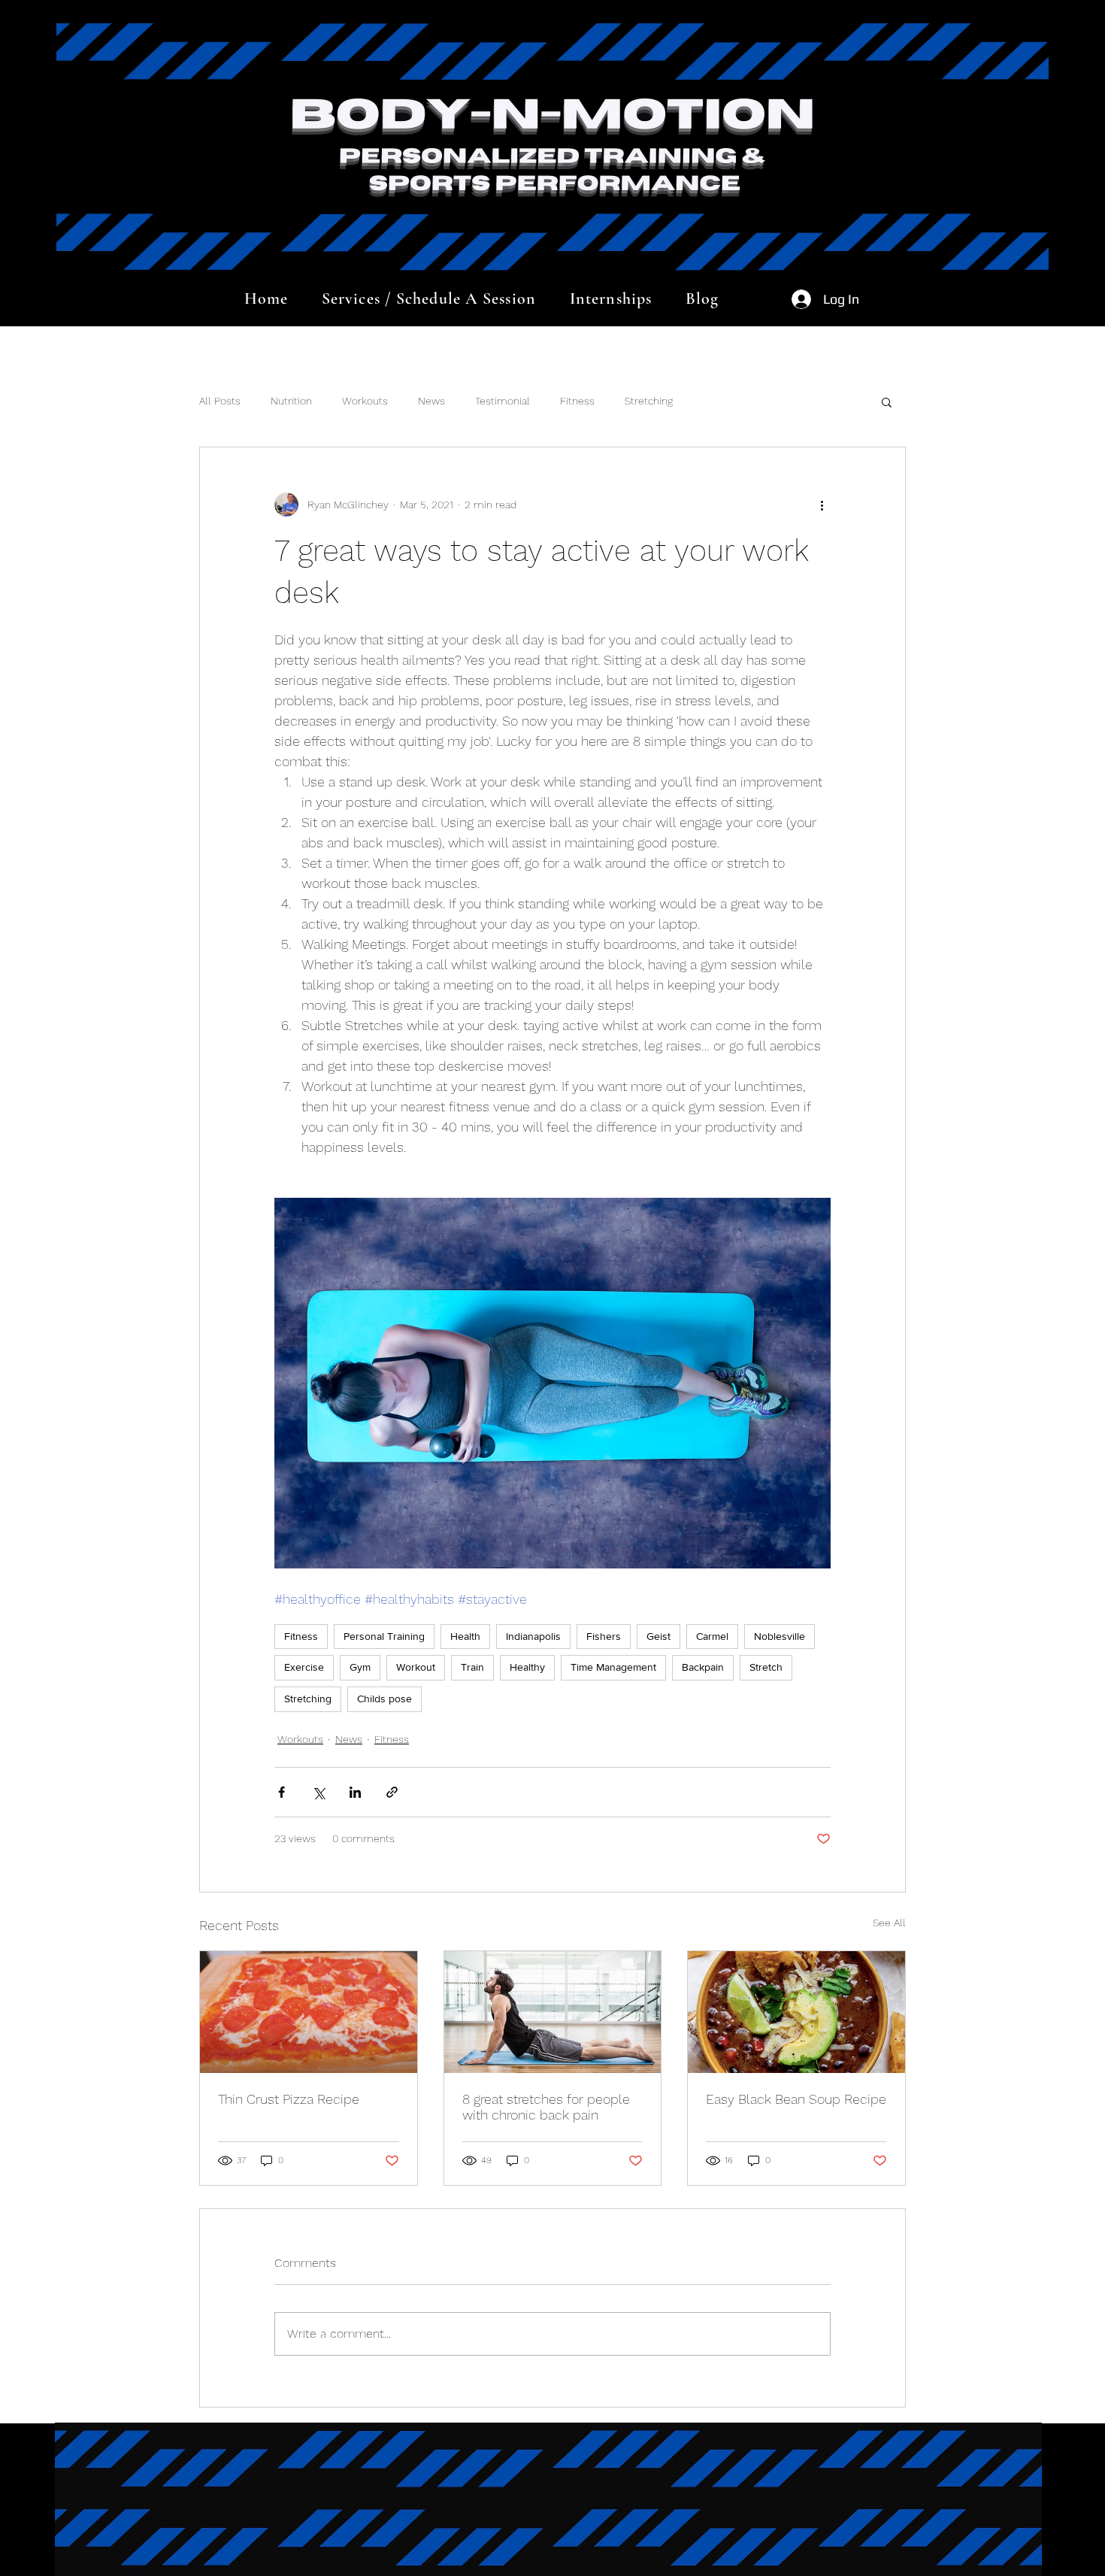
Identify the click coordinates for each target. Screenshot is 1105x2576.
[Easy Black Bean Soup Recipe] (796, 2012)
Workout (416, 1667)
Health (465, 1636)
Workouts (365, 401)
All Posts (220, 401)
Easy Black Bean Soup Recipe (796, 2099)
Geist (658, 1636)
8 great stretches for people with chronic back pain (546, 2107)
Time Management (613, 1667)
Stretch (766, 1667)
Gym (360, 1667)
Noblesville (780, 1636)
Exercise (304, 1667)
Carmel (712, 1636)
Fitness (577, 401)
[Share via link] (392, 1792)
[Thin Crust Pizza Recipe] (309, 2012)
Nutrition (291, 401)
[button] (887, 402)
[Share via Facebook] (282, 1792)
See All (889, 1923)
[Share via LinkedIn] (355, 1792)
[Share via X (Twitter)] (318, 1792)
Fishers (604, 1636)
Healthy (527, 1667)
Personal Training (384, 1636)
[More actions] (822, 505)
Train (472, 1667)
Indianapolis (533, 1636)
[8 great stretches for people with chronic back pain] (553, 2012)
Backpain (703, 1667)
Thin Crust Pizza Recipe (289, 2099)
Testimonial (503, 401)
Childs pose (384, 1699)
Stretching (649, 401)
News (431, 401)
